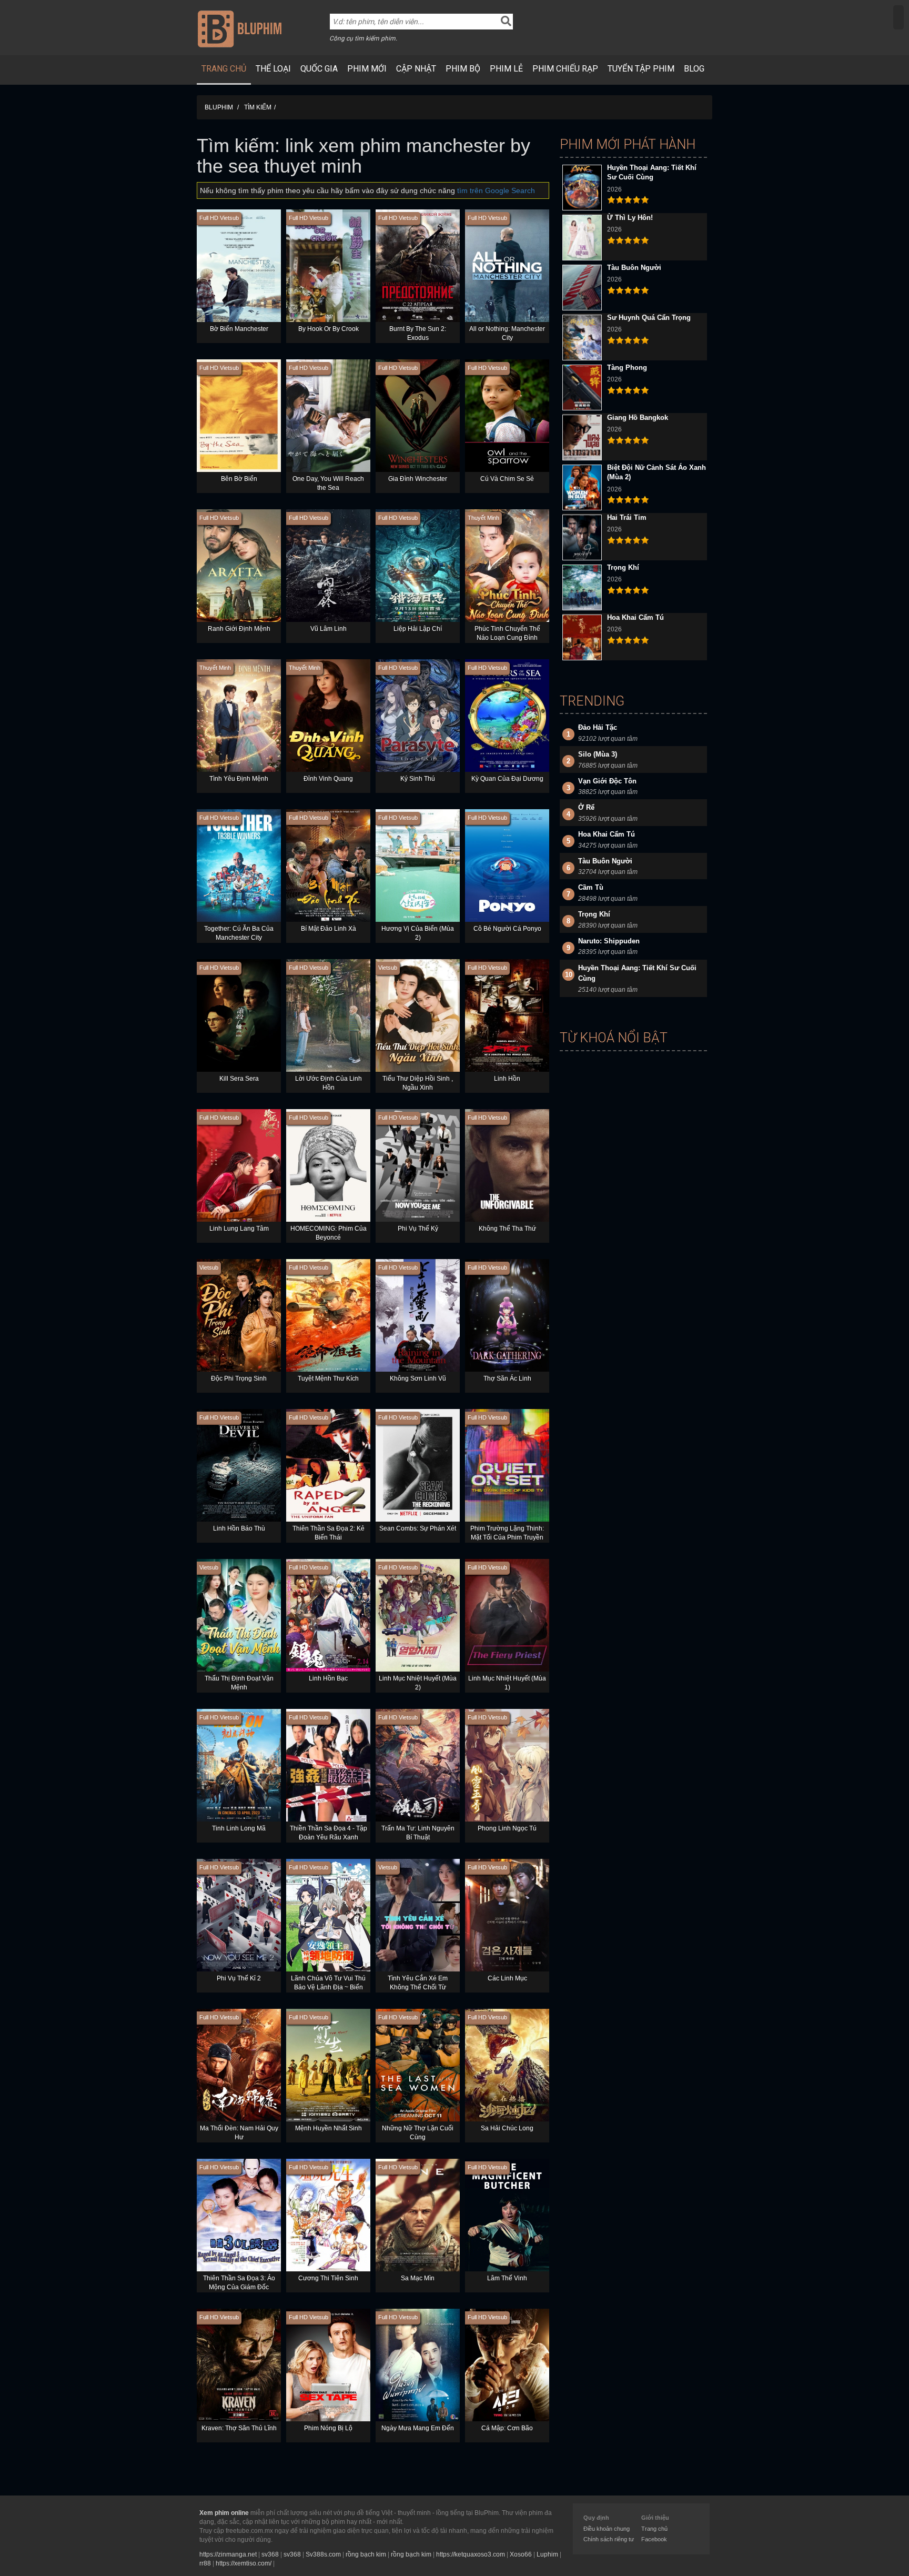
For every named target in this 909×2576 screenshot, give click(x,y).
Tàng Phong (627, 368)
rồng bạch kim (366, 2554)
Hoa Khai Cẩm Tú (635, 617)
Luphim (547, 2554)
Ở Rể (586, 807)
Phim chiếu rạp (565, 69)
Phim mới (367, 69)
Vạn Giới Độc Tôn (607, 781)
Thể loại (273, 69)
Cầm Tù (591, 887)
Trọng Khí (623, 567)
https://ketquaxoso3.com (471, 2554)
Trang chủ (224, 69)
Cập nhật (416, 69)
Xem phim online (224, 2513)
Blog (694, 69)
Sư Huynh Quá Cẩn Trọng (649, 318)
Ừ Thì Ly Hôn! (630, 218)
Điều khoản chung (607, 2529)
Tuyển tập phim (641, 69)
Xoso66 (521, 2554)
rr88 (205, 2563)
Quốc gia (319, 69)
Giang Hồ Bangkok (638, 417)
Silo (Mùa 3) (598, 754)
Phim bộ (463, 69)
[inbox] (898, 17)
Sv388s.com (323, 2554)
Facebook (654, 2539)
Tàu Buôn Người (634, 268)
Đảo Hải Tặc (598, 727)
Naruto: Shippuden (609, 941)
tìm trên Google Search (496, 190)
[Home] (240, 28)
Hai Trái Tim (627, 517)
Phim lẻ (506, 69)
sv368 (270, 2554)
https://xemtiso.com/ (244, 2563)
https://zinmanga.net (228, 2554)
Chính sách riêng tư (609, 2539)
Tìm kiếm (258, 107)
